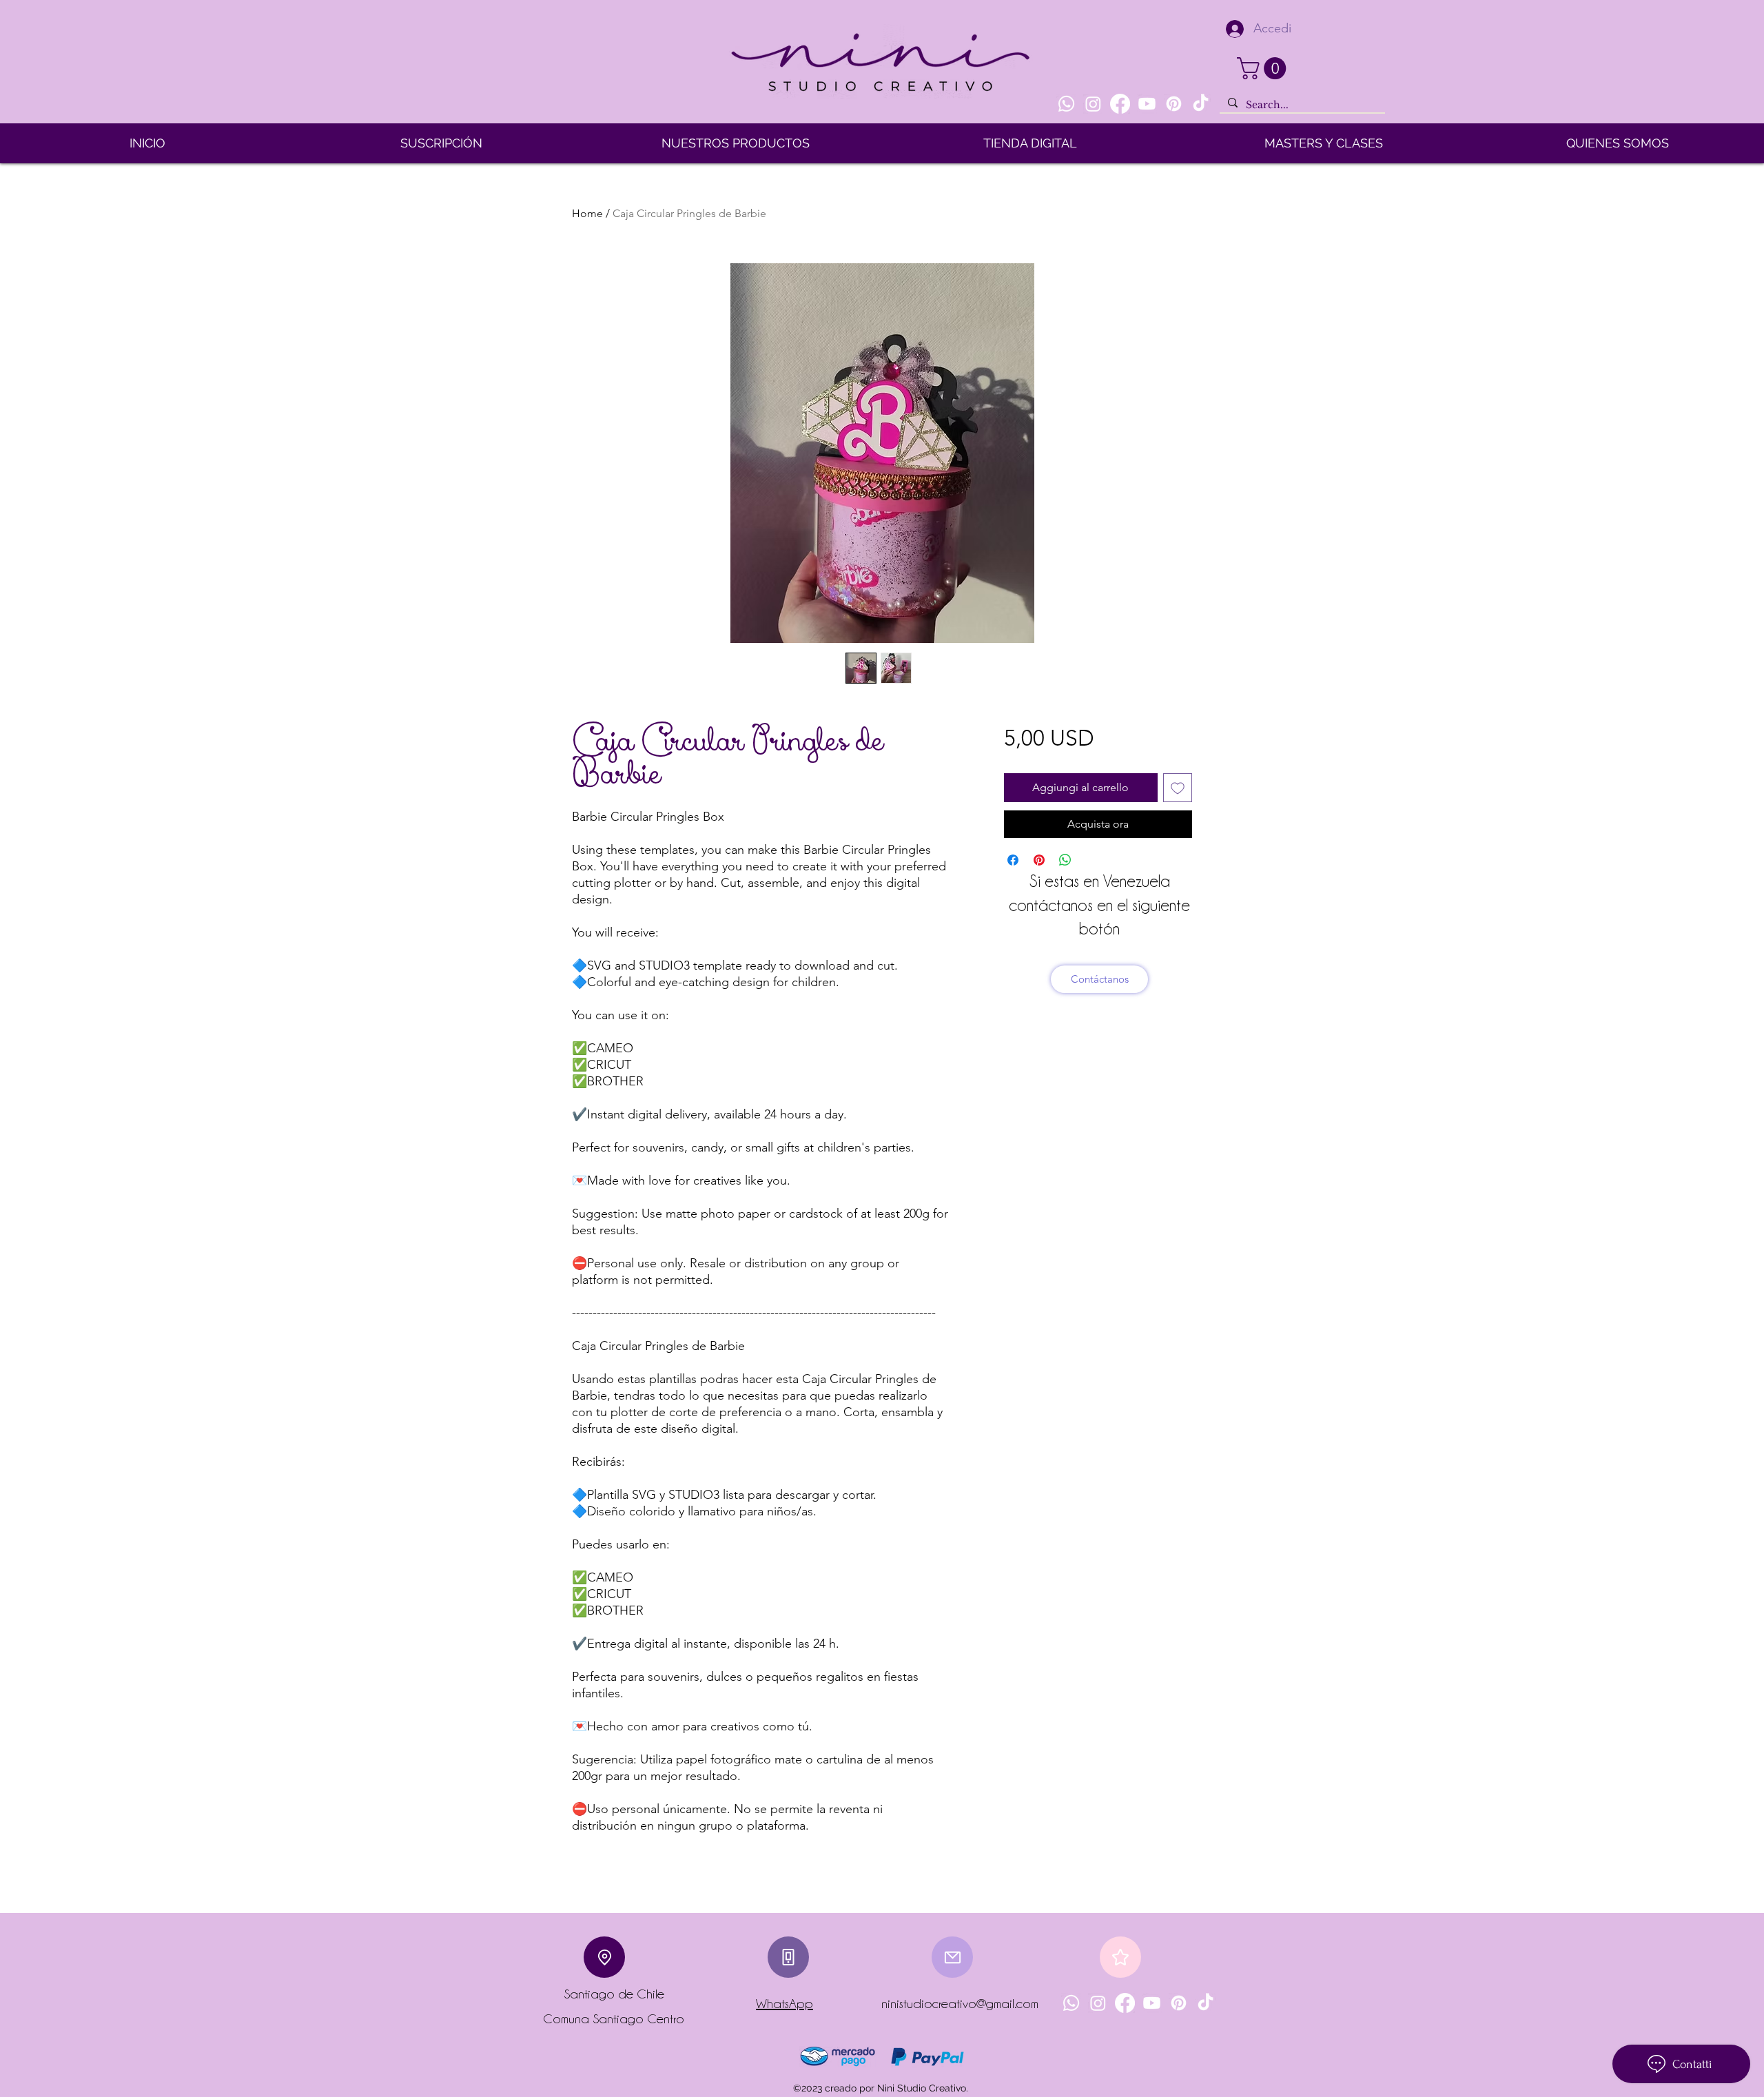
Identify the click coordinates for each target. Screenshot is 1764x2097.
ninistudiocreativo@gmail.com (960, 2003)
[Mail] (952, 1957)
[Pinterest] (1174, 104)
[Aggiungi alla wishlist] (1178, 788)
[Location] (604, 1957)
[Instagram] (1093, 104)
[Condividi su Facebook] (1013, 860)
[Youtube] (1147, 104)
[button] (1264, 68)
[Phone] (788, 1957)
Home (587, 213)
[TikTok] (1201, 104)
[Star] (1120, 1957)
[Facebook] (1120, 104)
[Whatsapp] (1066, 104)
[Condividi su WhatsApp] (1065, 860)
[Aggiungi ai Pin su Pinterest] (1039, 860)
